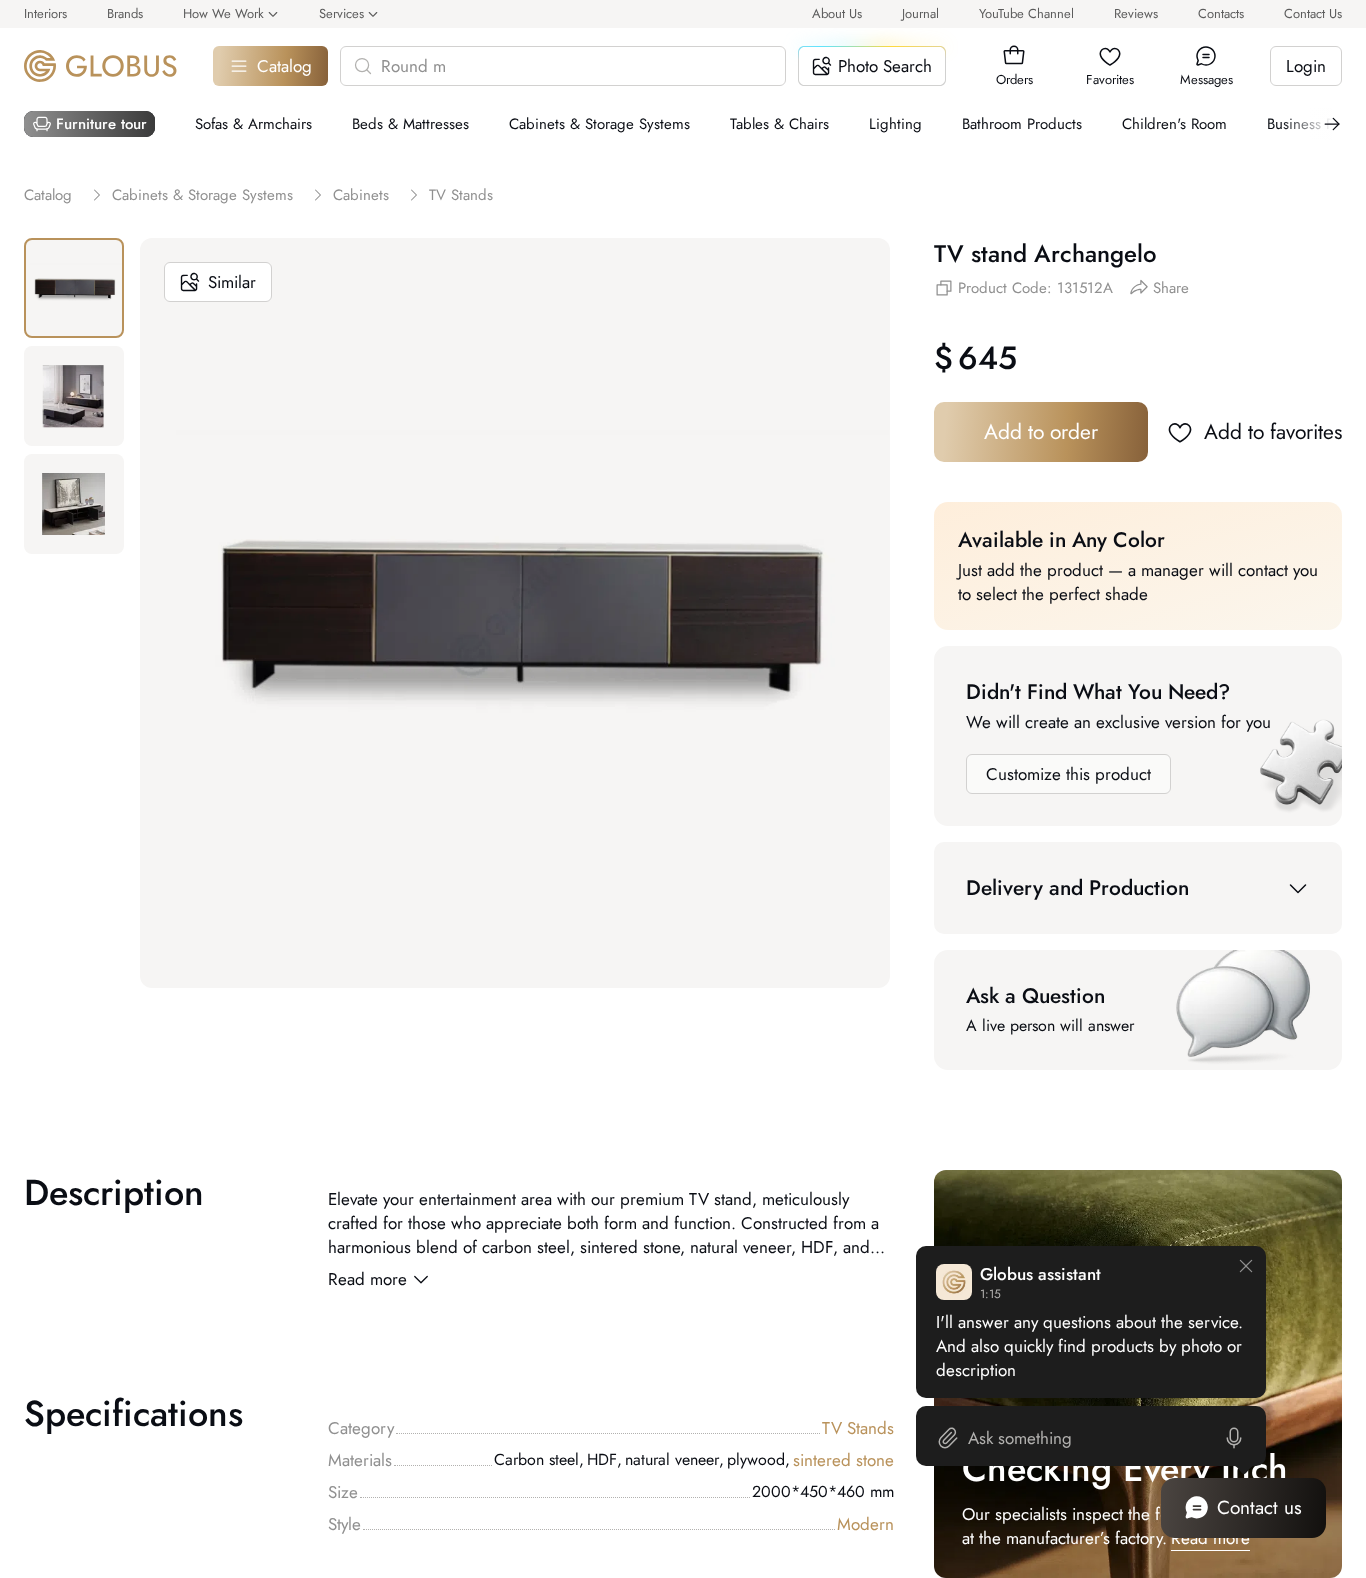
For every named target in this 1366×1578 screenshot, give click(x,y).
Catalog (284, 66)
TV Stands (858, 1428)
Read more (367, 1279)
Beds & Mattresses (410, 124)
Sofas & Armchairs (253, 124)
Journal (920, 13)
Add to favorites (1273, 432)
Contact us (1259, 1507)
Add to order (1041, 432)
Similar (232, 282)
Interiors (45, 13)
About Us (837, 13)
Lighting (895, 124)
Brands (125, 13)
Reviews (1136, 13)
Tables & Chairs (779, 124)
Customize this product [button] (1068, 774)
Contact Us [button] (1313, 13)
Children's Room (1174, 124)
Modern (865, 1524)
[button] (1014, 56)
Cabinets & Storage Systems (599, 124)
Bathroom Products (1022, 124)
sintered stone (843, 1460)
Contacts (1221, 13)
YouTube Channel (1026, 13)
